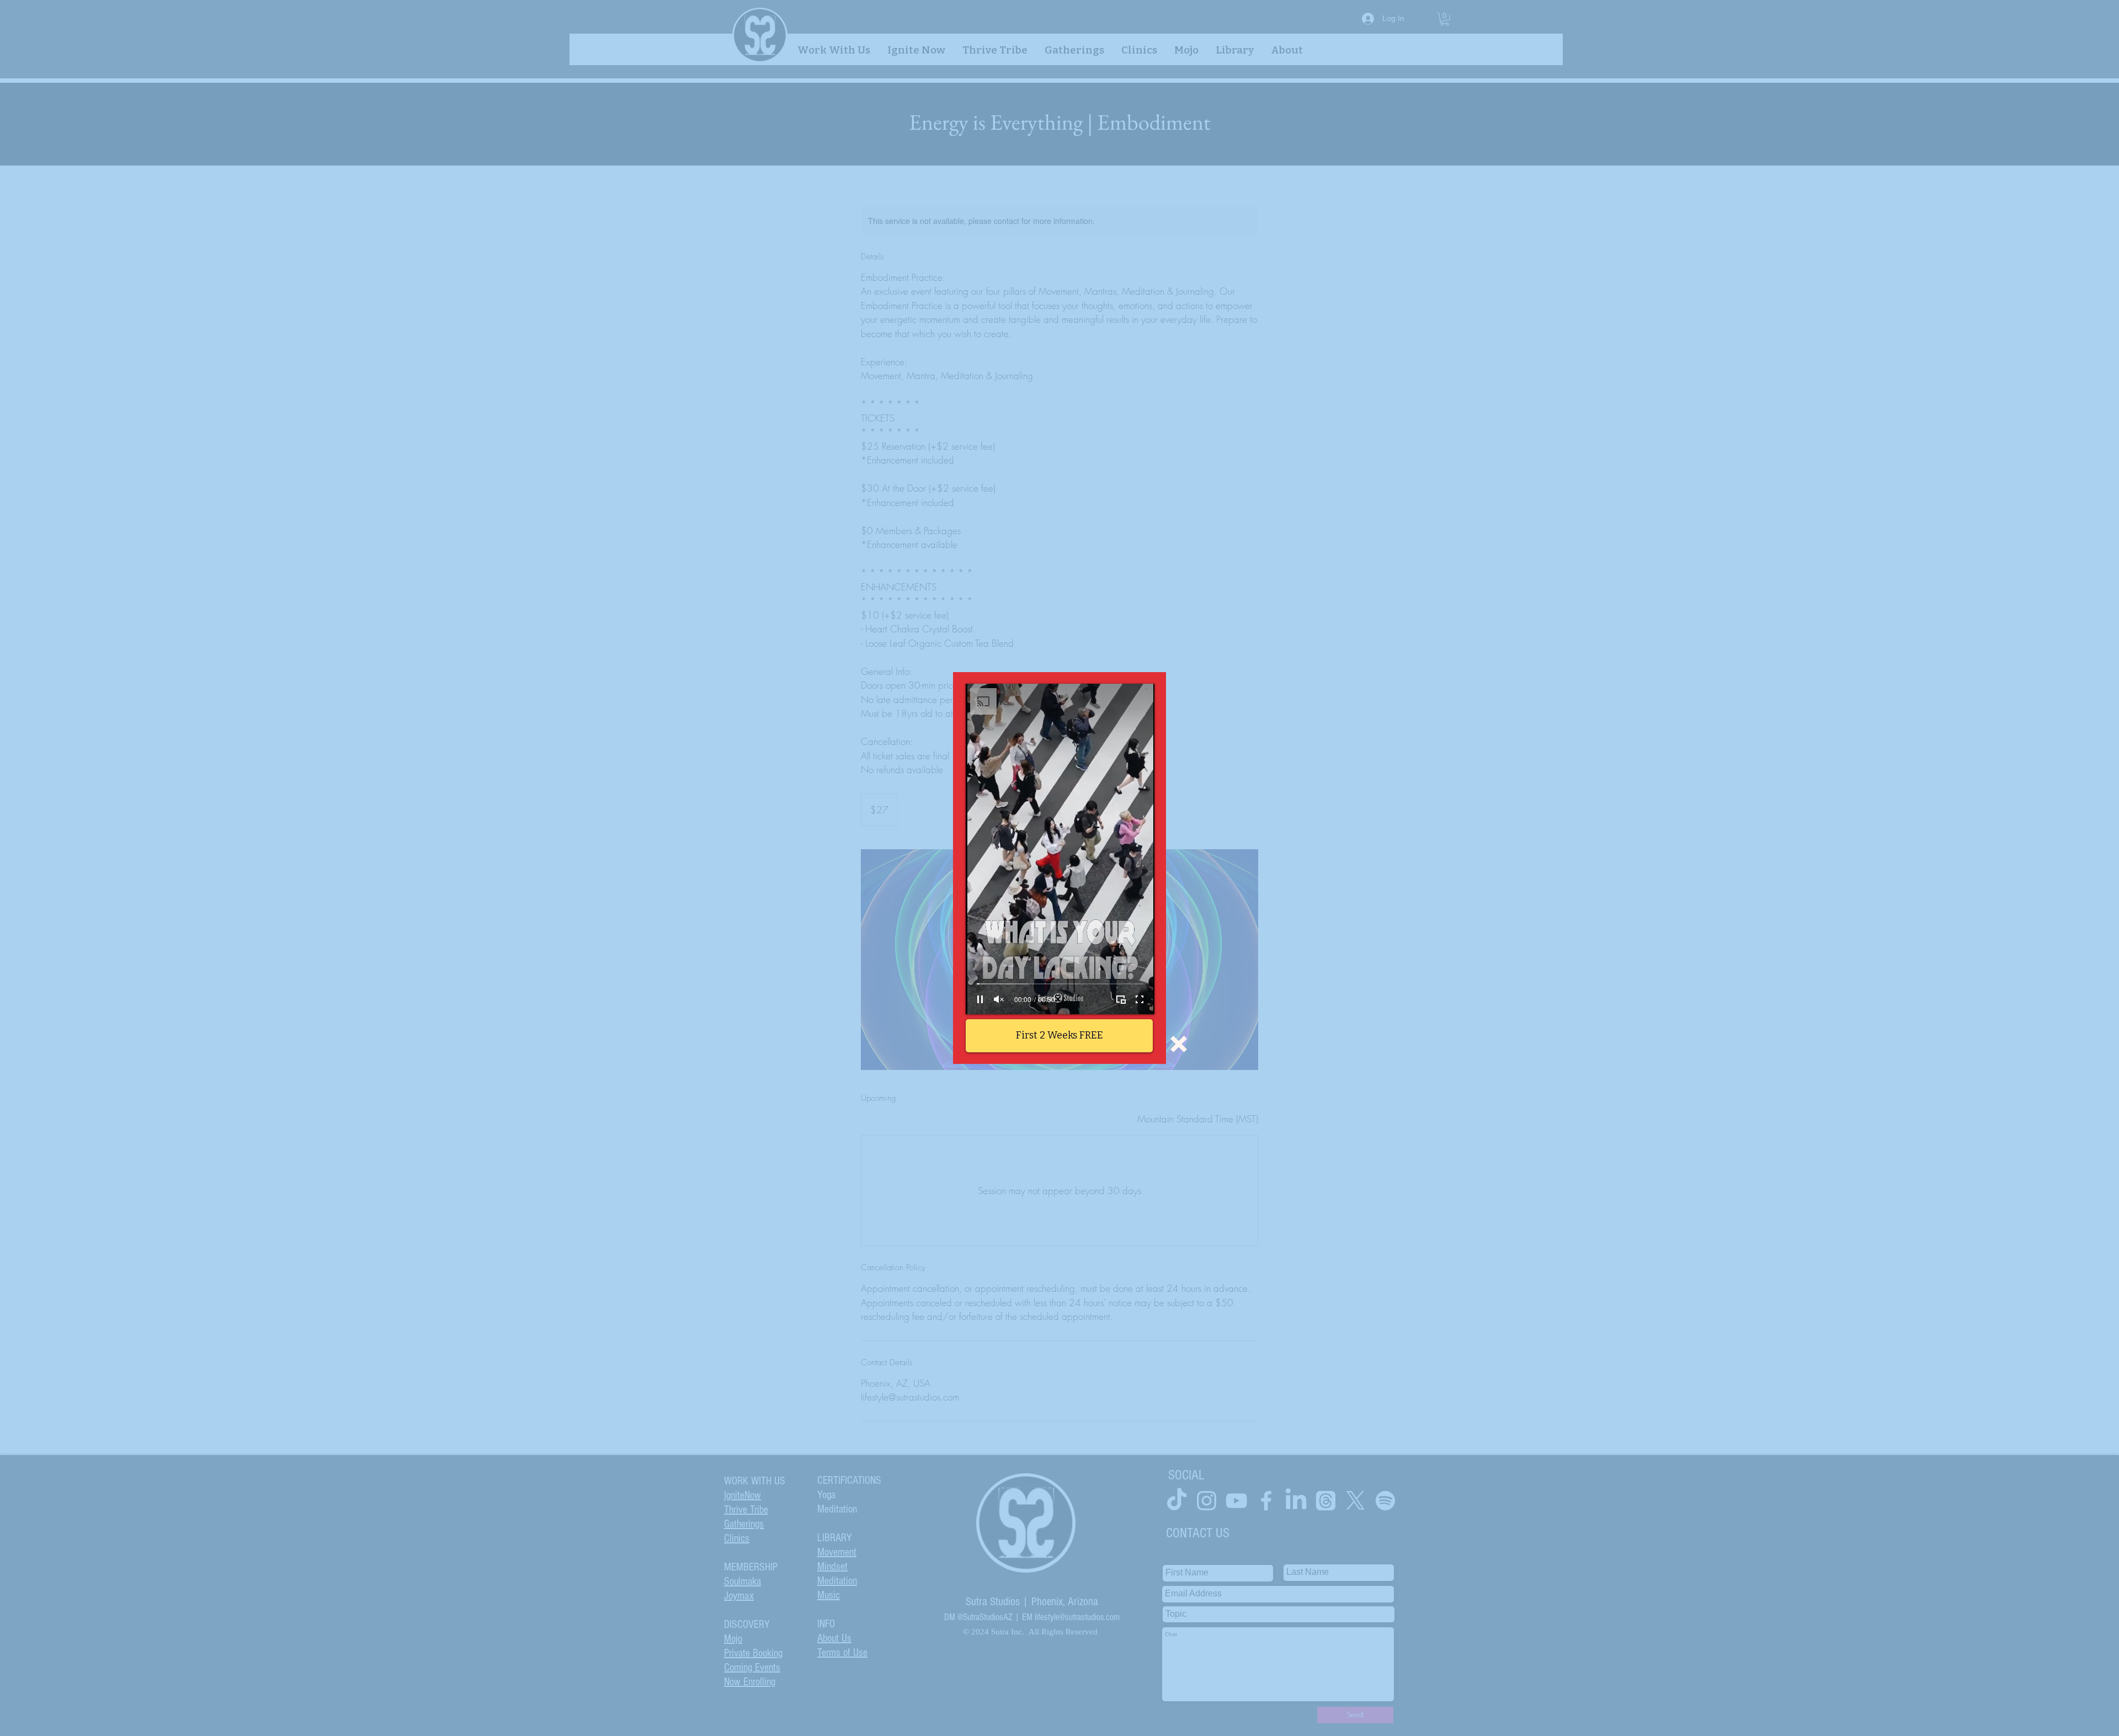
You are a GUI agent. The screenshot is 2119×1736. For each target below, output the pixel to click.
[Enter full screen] (1140, 999)
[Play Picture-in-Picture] (1121, 999)
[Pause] (980, 999)
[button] (1179, 1044)
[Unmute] (999, 999)
